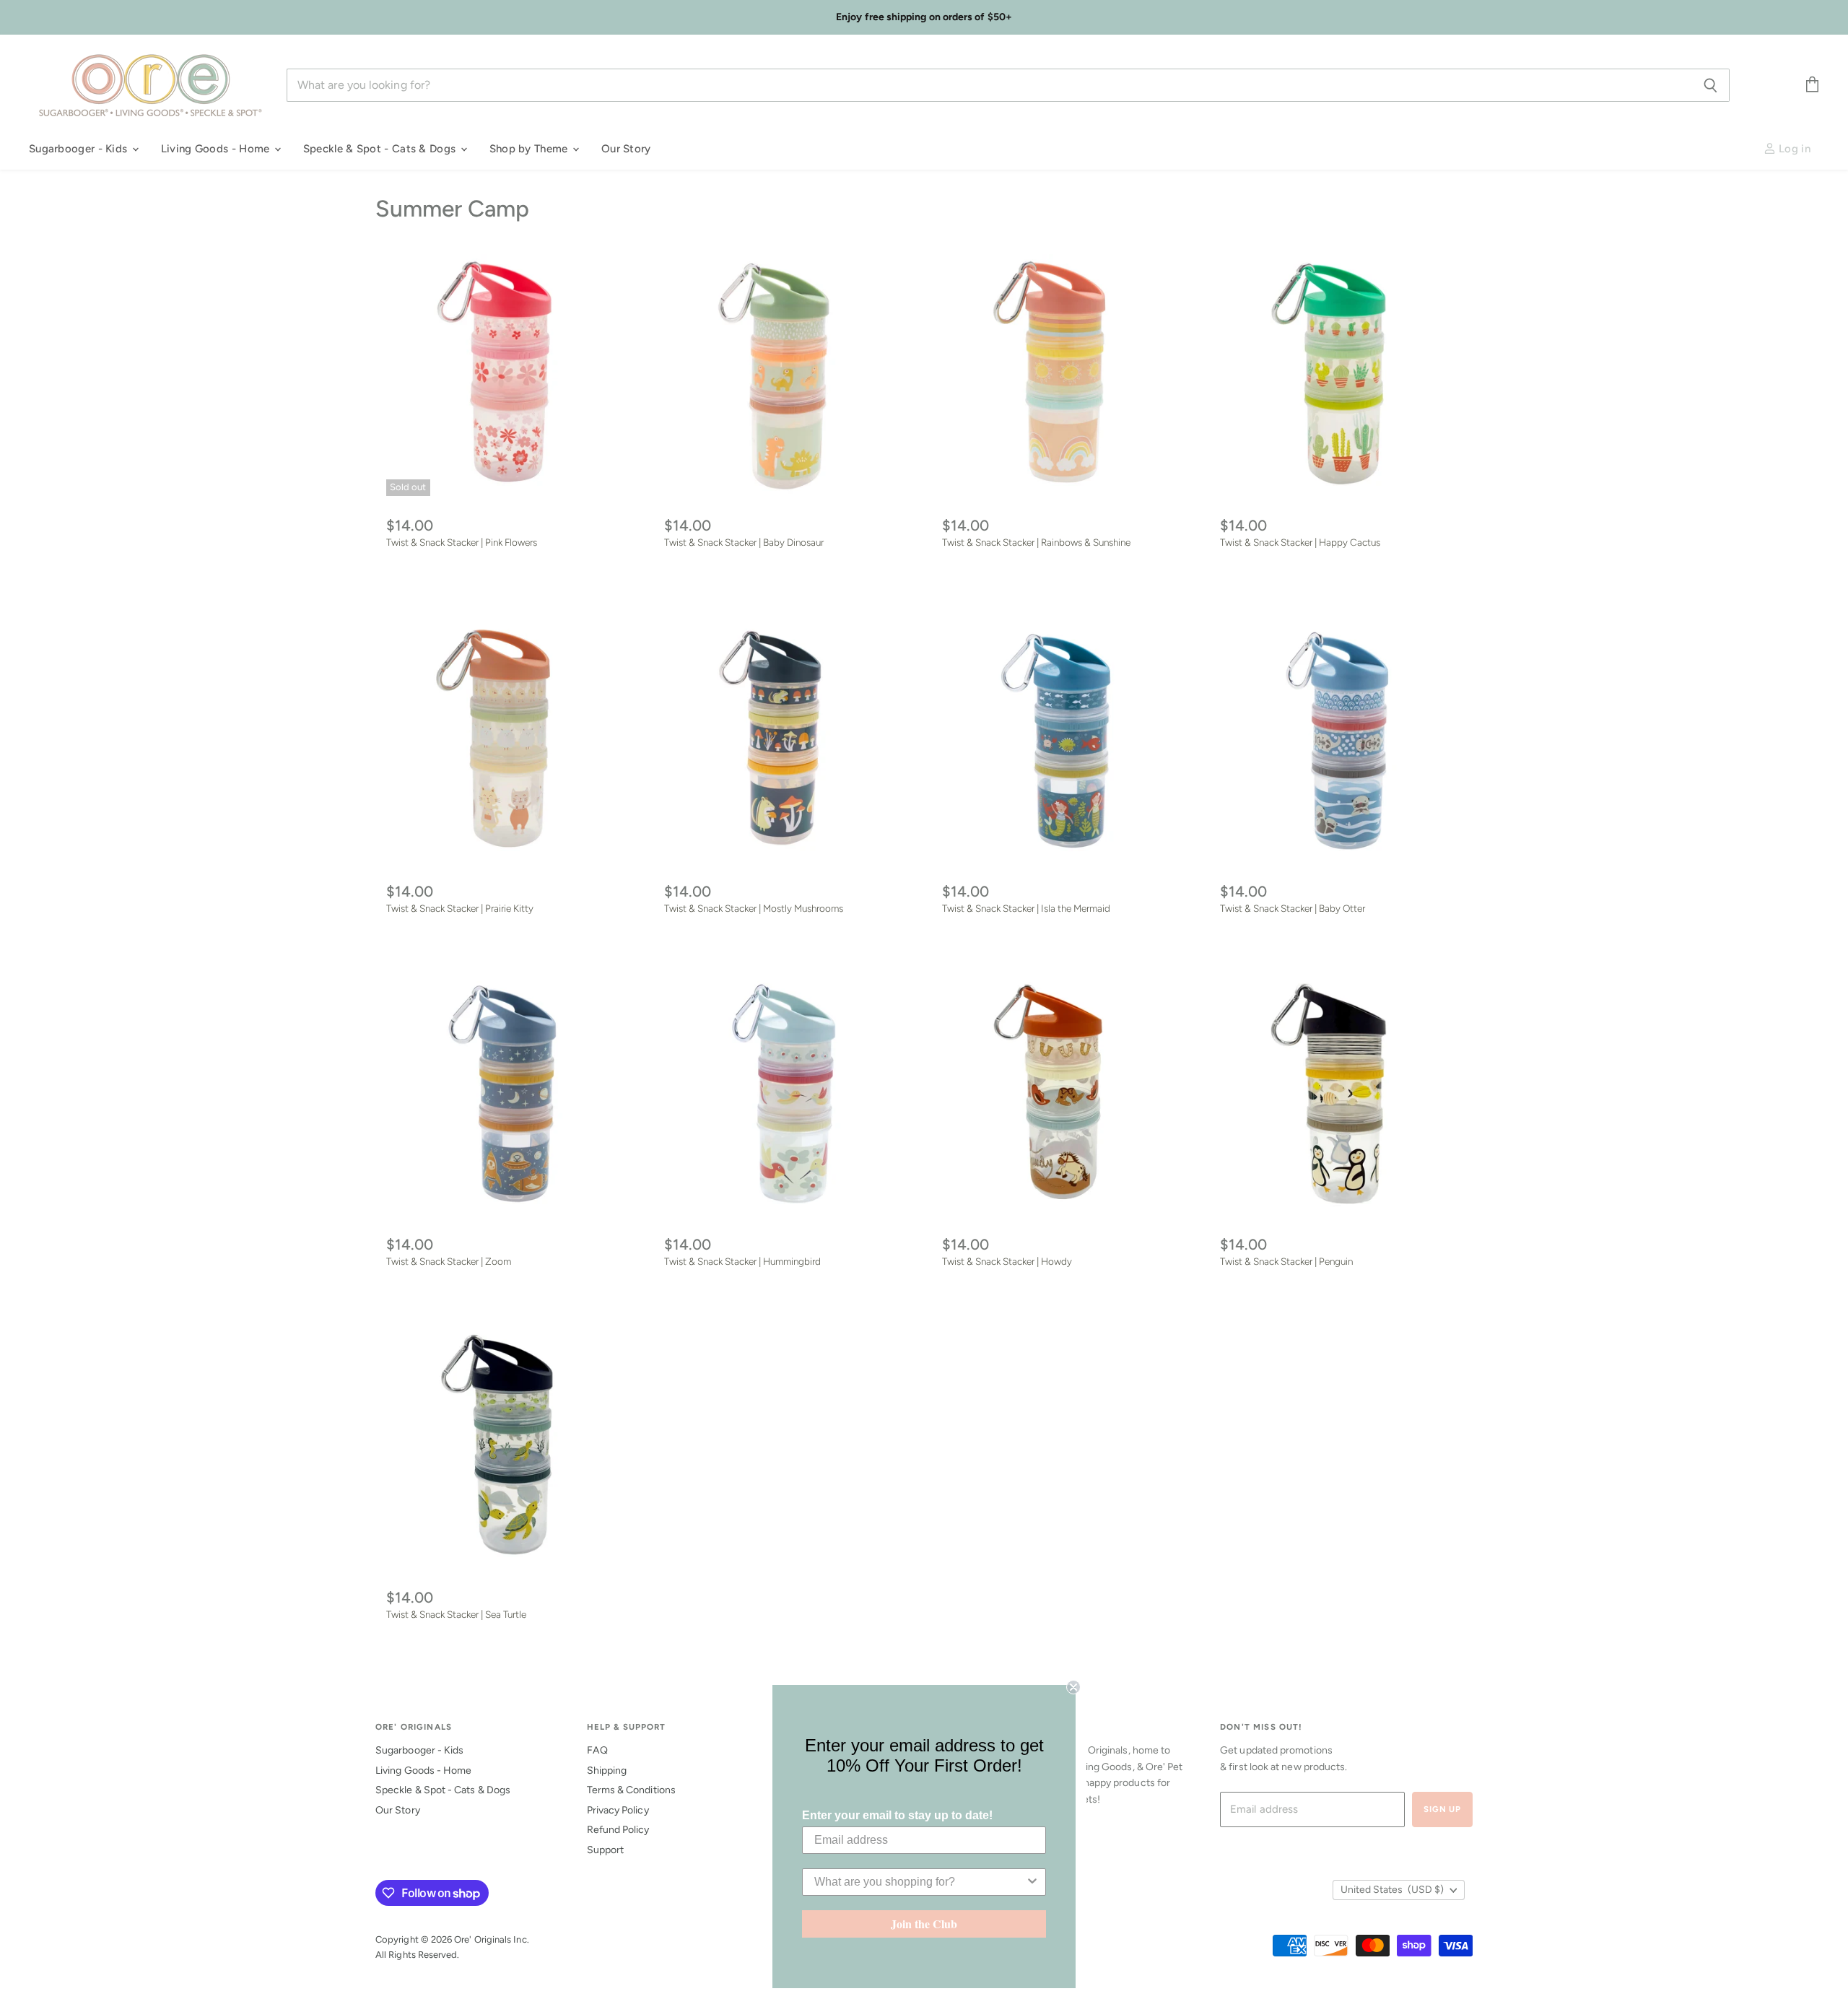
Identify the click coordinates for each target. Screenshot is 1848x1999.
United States (1392, 1890)
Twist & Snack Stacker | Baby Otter (1293, 908)
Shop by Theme (530, 149)
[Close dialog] (1073, 1687)
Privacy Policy (618, 1810)
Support (606, 1850)
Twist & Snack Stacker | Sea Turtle (456, 1614)
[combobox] (920, 1882)
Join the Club (924, 1924)
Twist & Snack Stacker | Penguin (1286, 1261)
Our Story (626, 149)
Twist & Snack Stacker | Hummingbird (742, 1261)
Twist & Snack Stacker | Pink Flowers (462, 542)
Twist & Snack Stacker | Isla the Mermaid (1026, 908)
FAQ (597, 1750)
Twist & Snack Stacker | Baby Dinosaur (744, 542)
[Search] (1710, 85)
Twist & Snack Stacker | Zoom (449, 1261)
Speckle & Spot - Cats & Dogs (381, 149)
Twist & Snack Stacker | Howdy (1007, 1261)
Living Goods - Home (217, 149)
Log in (1793, 149)
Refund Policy (618, 1830)
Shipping (607, 1771)
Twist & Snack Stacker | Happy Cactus (1300, 542)
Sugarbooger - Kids (80, 149)
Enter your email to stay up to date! (897, 1815)
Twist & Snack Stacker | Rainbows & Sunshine (1036, 542)
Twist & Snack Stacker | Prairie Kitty (460, 908)
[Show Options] (1032, 1882)
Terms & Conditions (631, 1790)
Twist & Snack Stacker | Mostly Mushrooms (754, 908)
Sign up (1442, 1809)
